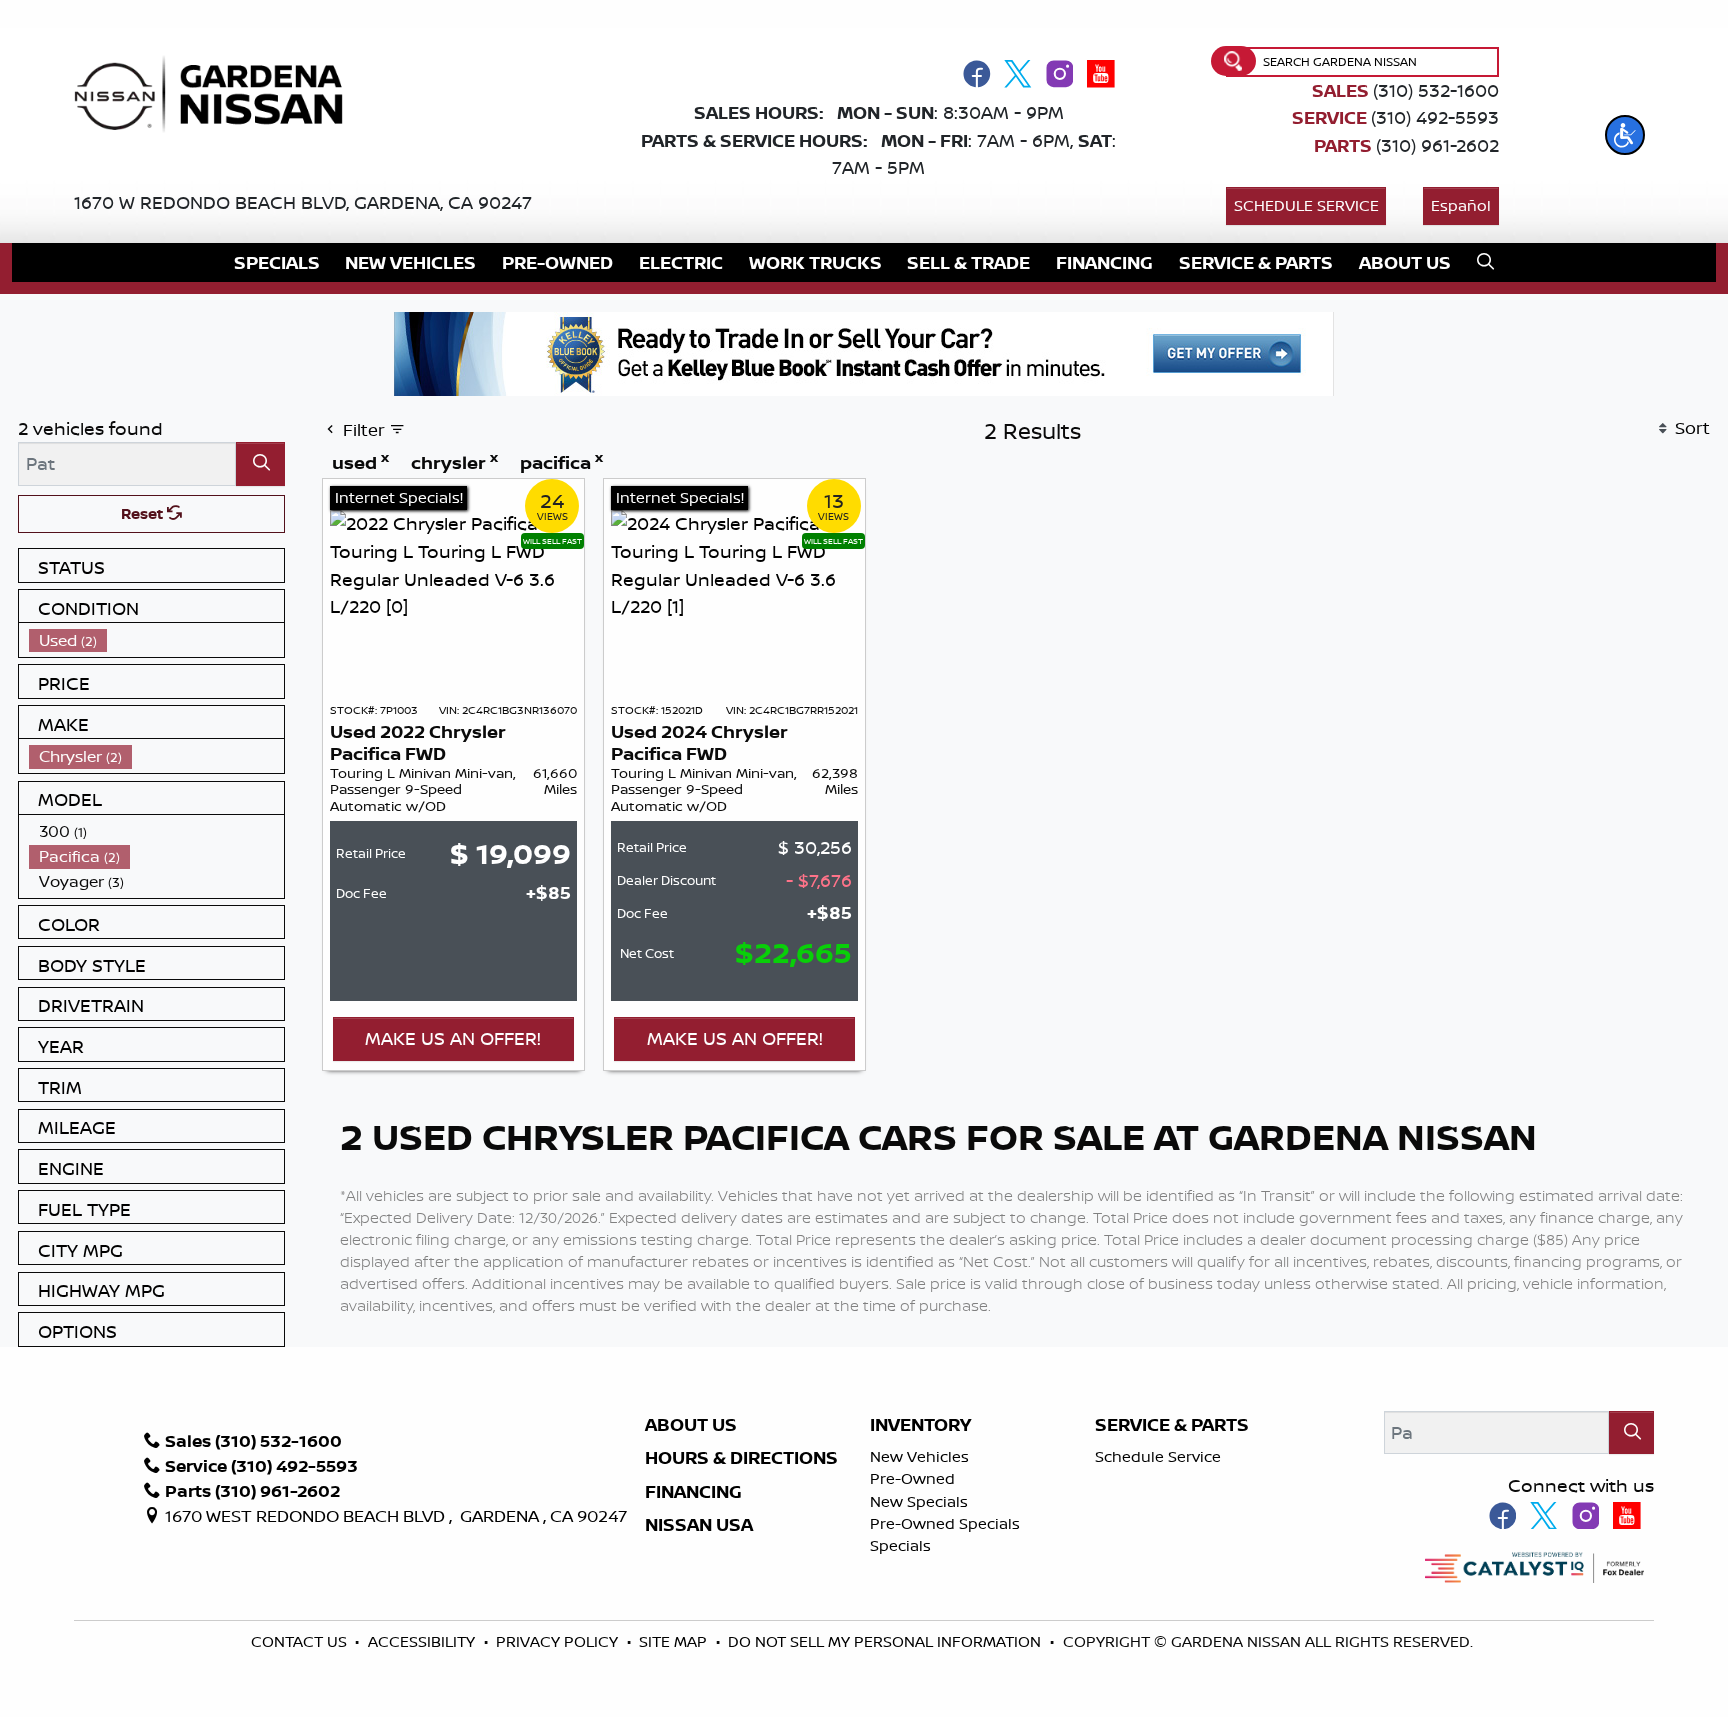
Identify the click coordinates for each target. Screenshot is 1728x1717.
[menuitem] (157, 640)
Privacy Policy (559, 1641)
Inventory (920, 1425)
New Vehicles (919, 1456)
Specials (900, 1545)
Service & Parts (1172, 1425)
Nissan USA (699, 1525)
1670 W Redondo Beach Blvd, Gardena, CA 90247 (303, 202)
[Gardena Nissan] (217, 92)
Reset (144, 513)
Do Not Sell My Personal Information (884, 1641)
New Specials (919, 1501)
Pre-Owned (912, 1478)
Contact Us (301, 1641)
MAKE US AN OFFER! (453, 1038)
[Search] (260, 463)
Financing (693, 1492)
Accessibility (423, 1641)
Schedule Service (1306, 205)
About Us (691, 1425)
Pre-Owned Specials (945, 1523)
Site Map (675, 1641)
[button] (1625, 135)
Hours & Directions (741, 1458)
